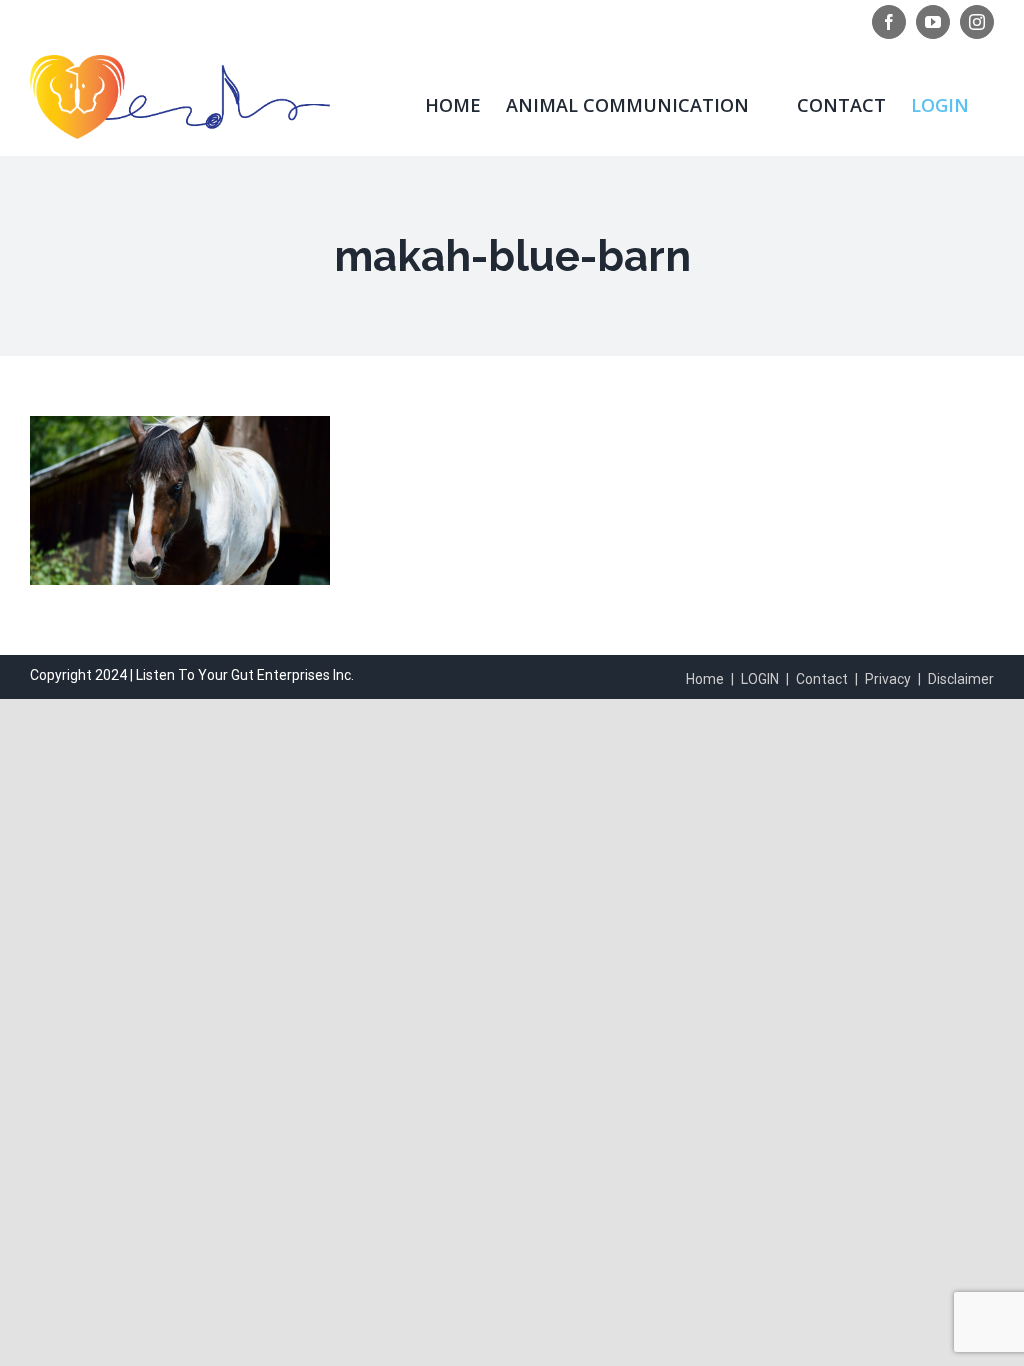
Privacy (888, 679)
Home (705, 679)
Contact (822, 679)
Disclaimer (961, 679)
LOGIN (760, 679)
